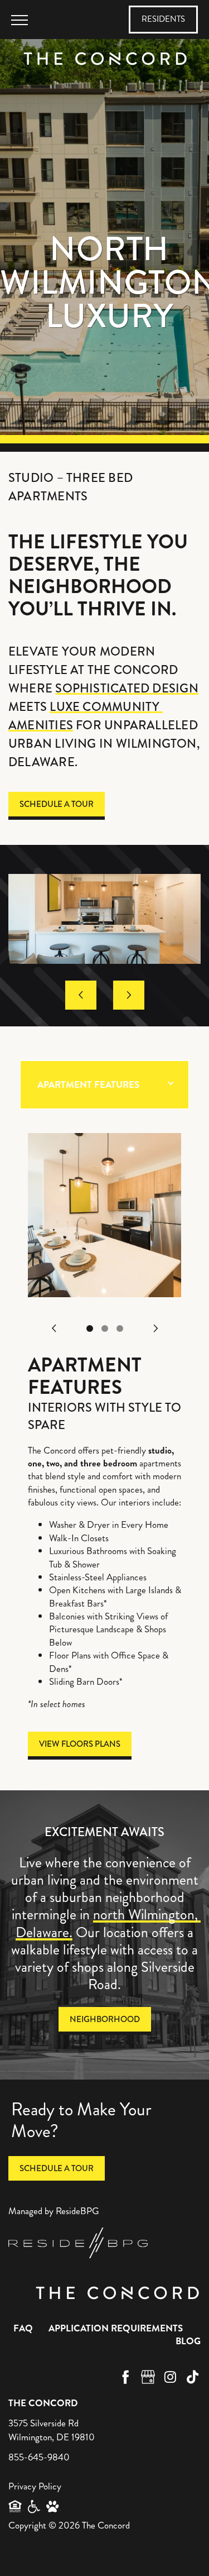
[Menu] (20, 20)
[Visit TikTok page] (192, 2377)
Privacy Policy (35, 2486)
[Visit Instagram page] (170, 2377)
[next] (129, 995)
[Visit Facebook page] (125, 2377)
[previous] (81, 995)
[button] (163, 20)
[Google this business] (148, 2377)
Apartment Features (88, 1085)
